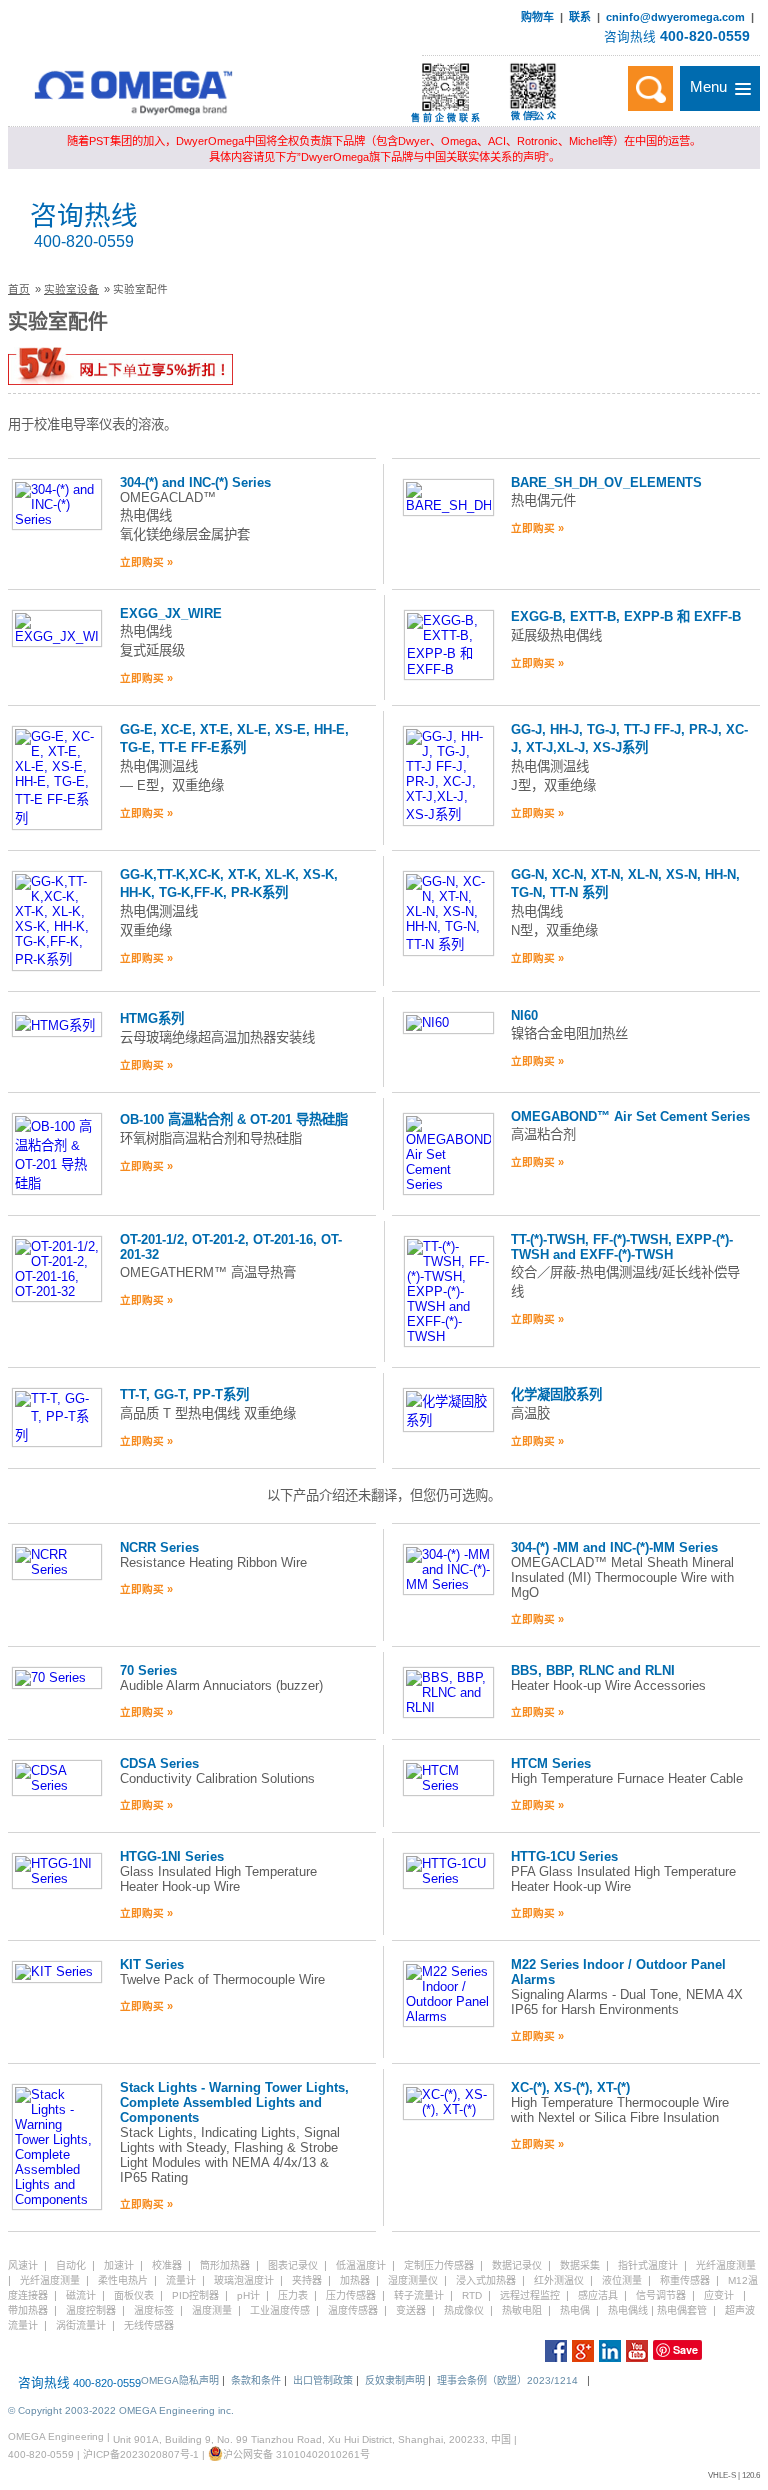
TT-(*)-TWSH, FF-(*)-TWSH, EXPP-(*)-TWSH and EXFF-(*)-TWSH (622, 1247)
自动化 (71, 2265)
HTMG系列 (152, 1018)
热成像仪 (464, 2310)
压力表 (293, 2295)
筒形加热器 (225, 2265)
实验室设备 (71, 289)
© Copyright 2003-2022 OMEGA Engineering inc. (121, 2410)
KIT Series (152, 1964)
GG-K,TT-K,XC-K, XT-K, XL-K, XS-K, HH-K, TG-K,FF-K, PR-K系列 (229, 883)
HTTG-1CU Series (564, 1856)
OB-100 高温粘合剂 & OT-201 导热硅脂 (234, 1119)
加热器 (355, 2280)
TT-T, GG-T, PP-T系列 (184, 1394)
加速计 (119, 2265)
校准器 (167, 2265)
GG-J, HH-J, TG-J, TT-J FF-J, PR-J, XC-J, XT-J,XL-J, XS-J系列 (629, 738)
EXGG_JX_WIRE (171, 613)
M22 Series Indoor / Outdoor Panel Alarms (618, 1972)
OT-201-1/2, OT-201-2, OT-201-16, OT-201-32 (231, 1247)
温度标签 (154, 2310)
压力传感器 (351, 2295)
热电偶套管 (682, 2310)
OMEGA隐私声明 (180, 2380)
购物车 (537, 17)
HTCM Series (551, 1763)
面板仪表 (134, 2295)
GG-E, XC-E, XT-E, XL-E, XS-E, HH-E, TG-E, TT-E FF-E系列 (234, 738)
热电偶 (575, 2310)
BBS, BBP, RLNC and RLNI (593, 1670)
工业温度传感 (280, 2310)
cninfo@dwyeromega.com (675, 17)
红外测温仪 (559, 2280)
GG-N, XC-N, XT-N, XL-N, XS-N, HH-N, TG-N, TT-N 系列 (625, 883)
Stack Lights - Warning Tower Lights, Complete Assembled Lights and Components (234, 2102)
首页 (19, 289)
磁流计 (81, 2295)
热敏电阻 (522, 2310)
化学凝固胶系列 (556, 1394)
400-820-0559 (705, 36)
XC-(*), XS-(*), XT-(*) (570, 2087)
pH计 (248, 2295)
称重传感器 (685, 2280)
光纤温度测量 (726, 2265)
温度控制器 (91, 2310)
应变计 (719, 2295)
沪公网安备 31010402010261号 (296, 2454)
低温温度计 (361, 2265)
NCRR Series (159, 1547)
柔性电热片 (123, 2280)
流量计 (181, 2280)
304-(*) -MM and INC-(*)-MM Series (614, 1547)
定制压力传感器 (439, 2265)
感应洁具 (598, 2295)
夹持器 (307, 2280)
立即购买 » (146, 562)
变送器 (411, 2310)
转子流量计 (419, 2295)
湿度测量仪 (413, 2280)
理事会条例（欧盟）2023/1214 (507, 2380)
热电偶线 (628, 2310)
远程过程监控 (530, 2295)
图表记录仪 (293, 2265)
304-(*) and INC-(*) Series (195, 482)
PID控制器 (195, 2295)
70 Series (148, 1670)
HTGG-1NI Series (172, 1856)
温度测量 (212, 2310)
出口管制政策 (323, 2380)
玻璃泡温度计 (244, 2280)
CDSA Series (159, 1763)
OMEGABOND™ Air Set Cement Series (630, 1116)
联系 (580, 17)
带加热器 (28, 2310)
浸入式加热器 (486, 2280)
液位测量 (622, 2280)
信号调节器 (661, 2295)
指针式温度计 (648, 2265)
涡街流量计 (81, 2325)
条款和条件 (256, 2380)
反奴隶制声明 (395, 2380)
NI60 (524, 1015)
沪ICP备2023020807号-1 (141, 2454)
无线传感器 (149, 2325)
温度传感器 (353, 2310)
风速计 (23, 2265)
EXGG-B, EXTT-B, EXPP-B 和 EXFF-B (626, 616)
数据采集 (580, 2265)
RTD (472, 2295)
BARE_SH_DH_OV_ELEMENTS (606, 482)
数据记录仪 (517, 2265)
